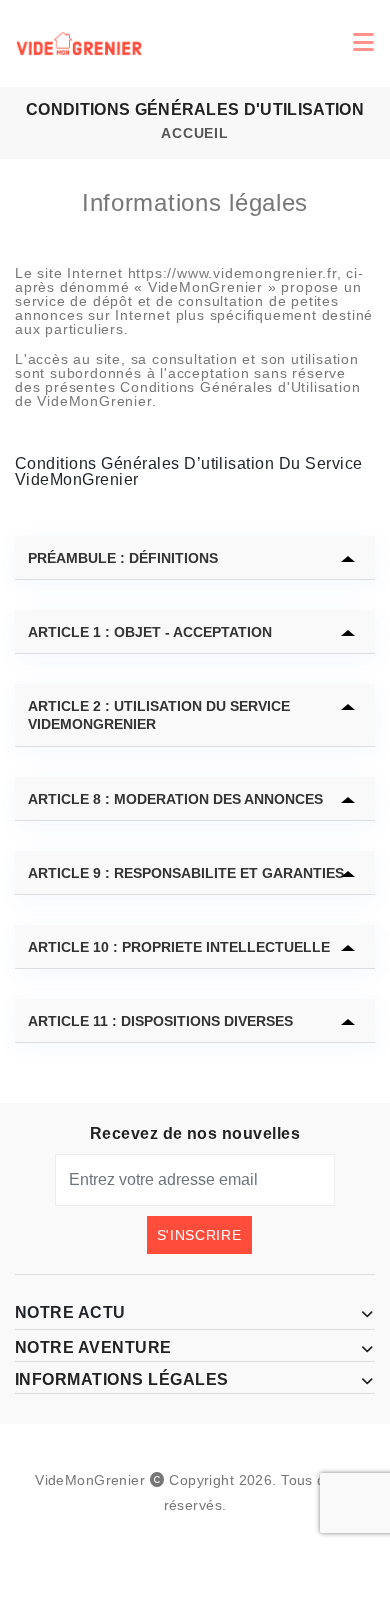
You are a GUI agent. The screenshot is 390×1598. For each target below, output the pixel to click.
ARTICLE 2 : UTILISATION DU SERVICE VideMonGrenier (159, 715)
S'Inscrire (199, 1235)
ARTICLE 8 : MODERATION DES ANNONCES (175, 799)
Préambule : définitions (123, 558)
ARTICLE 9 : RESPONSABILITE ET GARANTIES (186, 873)
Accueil (195, 133)
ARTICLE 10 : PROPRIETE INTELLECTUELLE (179, 947)
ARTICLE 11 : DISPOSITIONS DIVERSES (160, 1021)
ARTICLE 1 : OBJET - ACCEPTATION (150, 632)
